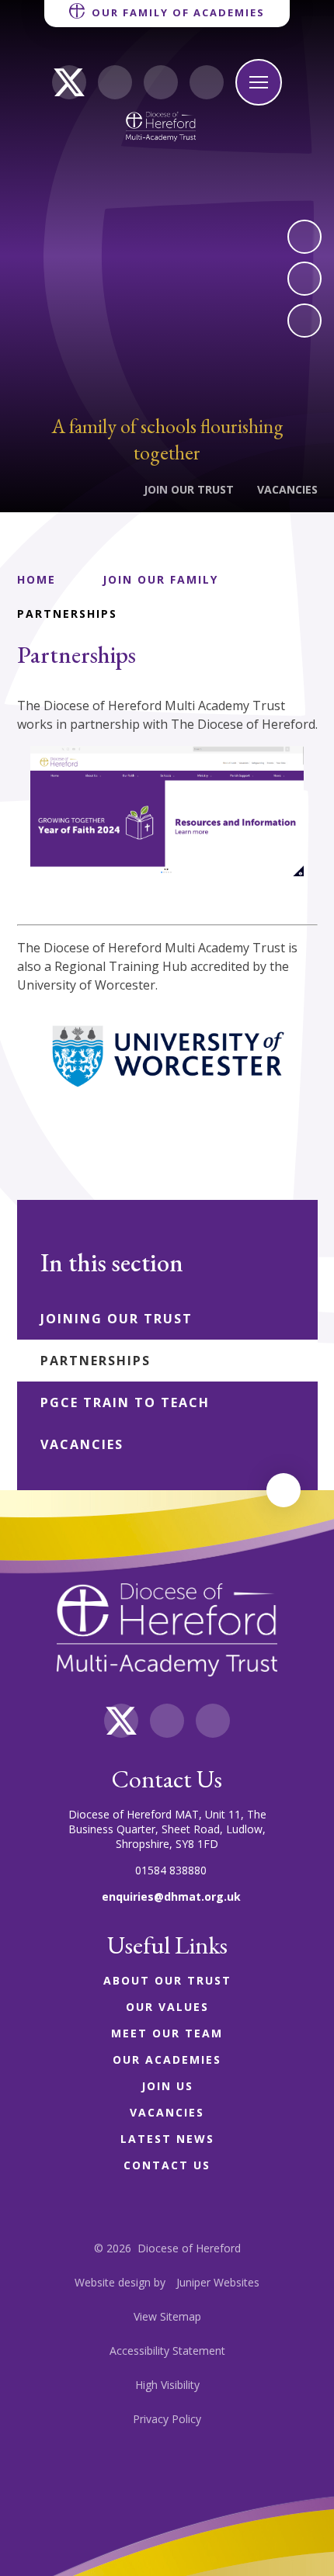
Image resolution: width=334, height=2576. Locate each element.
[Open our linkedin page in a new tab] (115, 82)
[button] (284, 1490)
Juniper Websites (218, 2282)
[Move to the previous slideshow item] (304, 279)
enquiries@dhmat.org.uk (171, 1896)
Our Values (167, 2007)
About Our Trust (167, 1980)
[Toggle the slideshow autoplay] (304, 321)
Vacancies (167, 2112)
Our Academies (167, 2059)
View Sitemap (167, 2316)
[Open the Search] (207, 82)
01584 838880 (171, 1870)
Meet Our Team (167, 2033)
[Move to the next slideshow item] (304, 237)
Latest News (167, 2139)
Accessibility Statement (167, 2351)
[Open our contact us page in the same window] (161, 82)
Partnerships (67, 614)
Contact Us (167, 2165)
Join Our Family (160, 579)
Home (37, 579)
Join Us (167, 2086)
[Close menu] (259, 82)
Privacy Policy (167, 2419)
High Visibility (167, 2385)
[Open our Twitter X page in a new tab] (69, 82)
